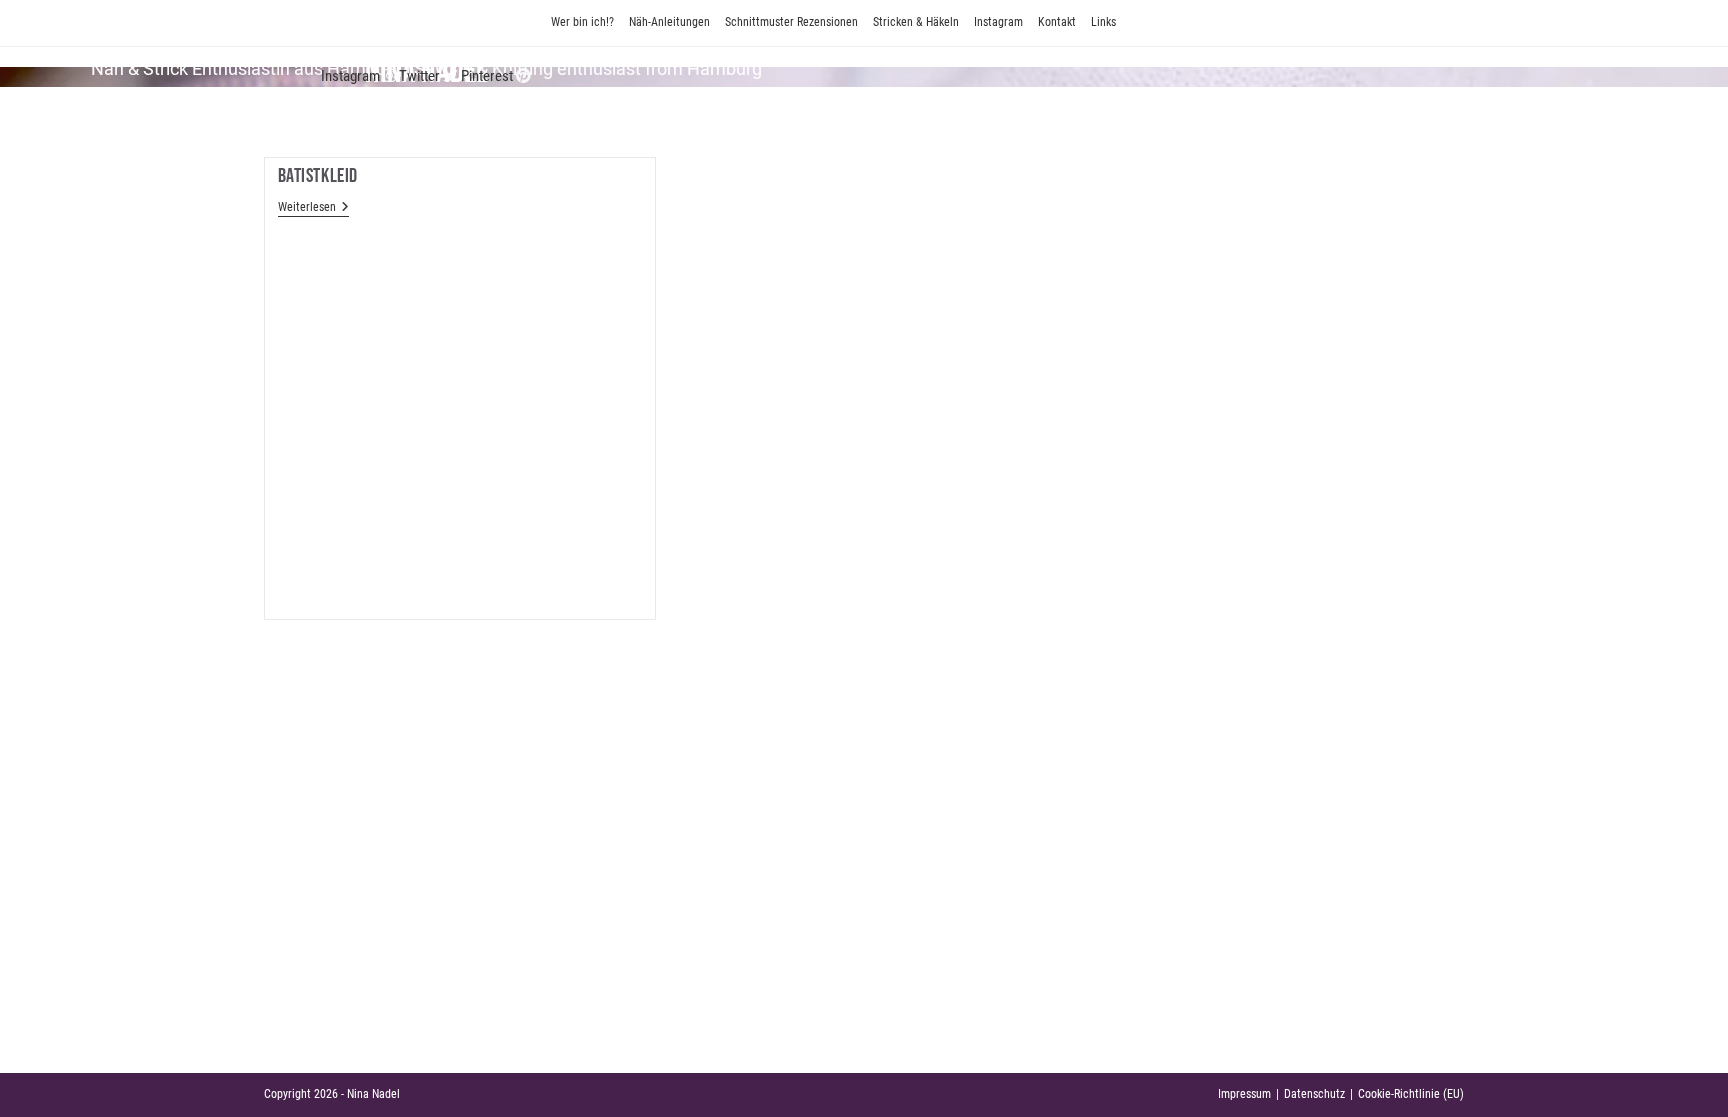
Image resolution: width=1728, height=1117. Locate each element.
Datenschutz (1314, 1094)
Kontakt (1057, 22)
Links (1103, 22)
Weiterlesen (313, 207)
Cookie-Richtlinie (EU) (1411, 1094)
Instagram (998, 22)
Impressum (1244, 1094)
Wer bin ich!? (582, 22)
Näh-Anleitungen (669, 22)
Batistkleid (318, 176)
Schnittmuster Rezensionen (791, 22)
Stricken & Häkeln (916, 22)
